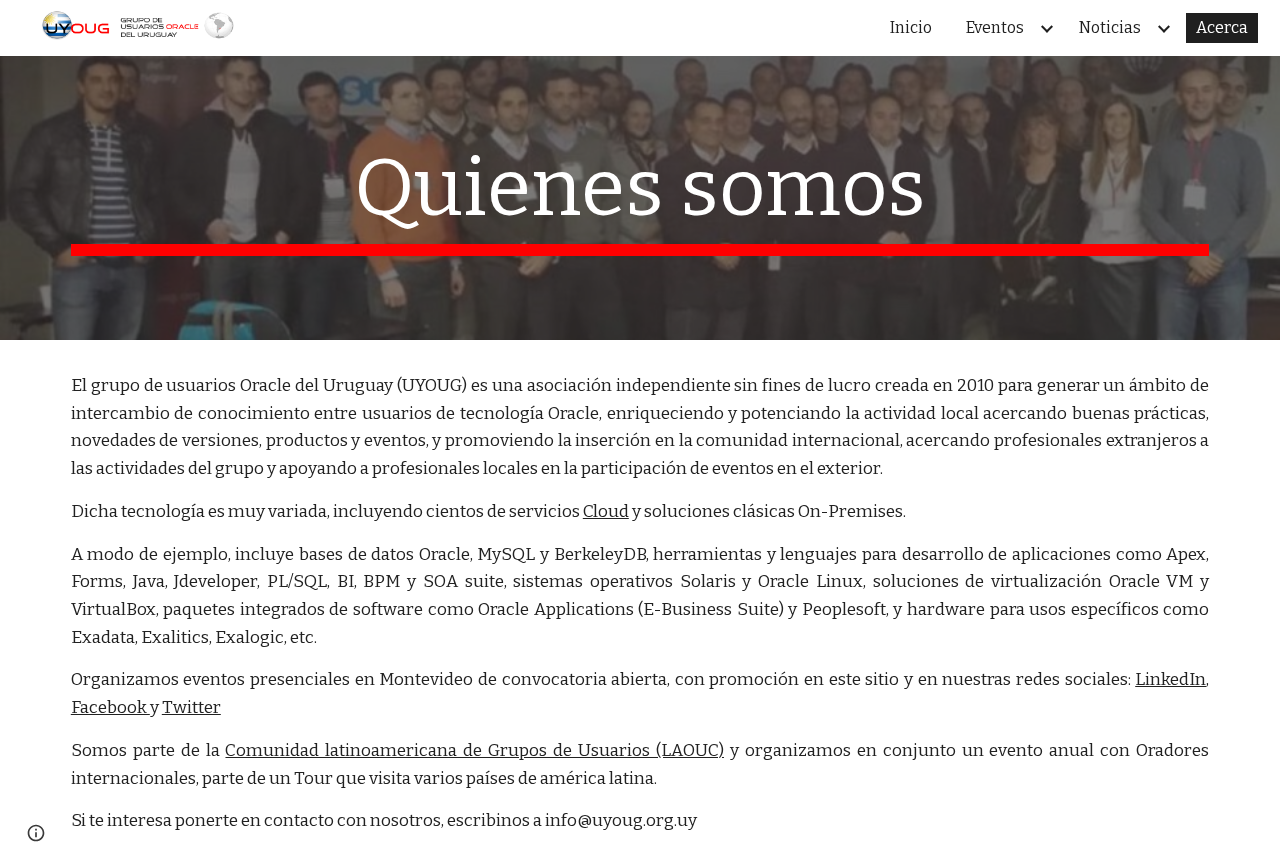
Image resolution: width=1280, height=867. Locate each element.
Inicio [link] (911, 27)
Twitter (191, 707)
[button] (36, 833)
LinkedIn (1170, 679)
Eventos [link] (995, 27)
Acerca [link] (1222, 27)
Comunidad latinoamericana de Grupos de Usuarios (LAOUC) (474, 750)
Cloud (606, 511)
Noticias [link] (1110, 27)
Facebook (110, 707)
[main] (640, 198)
